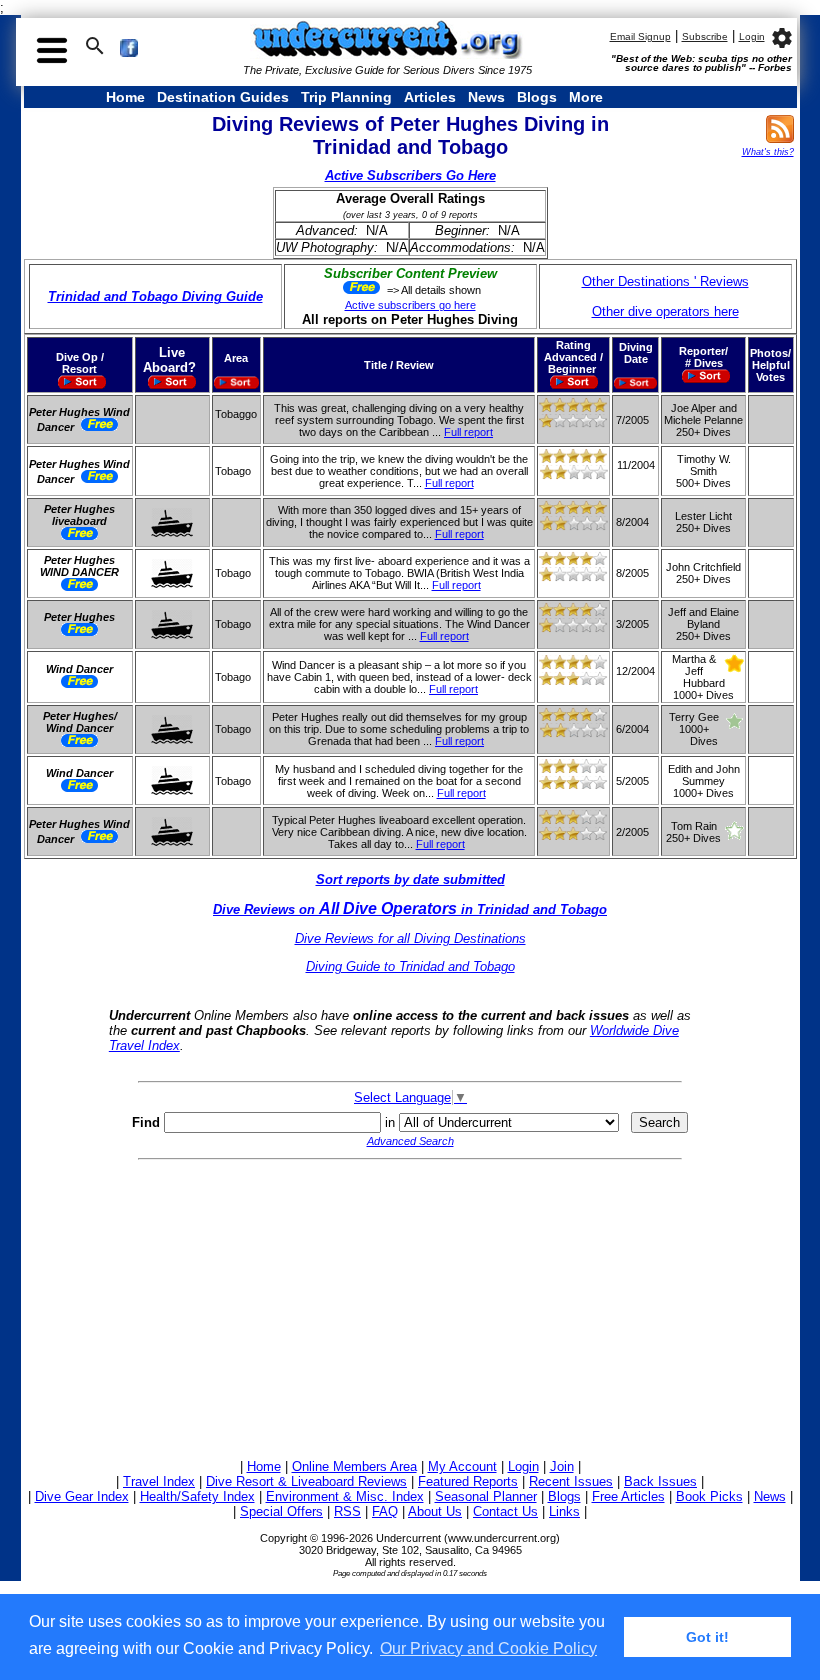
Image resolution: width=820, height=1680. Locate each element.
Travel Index (159, 1481)
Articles (430, 97)
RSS (347, 1511)
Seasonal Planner (486, 1496)
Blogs (537, 97)
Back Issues (660, 1481)
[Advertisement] (410, 1306)
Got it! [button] (707, 1637)
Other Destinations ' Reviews (665, 281)
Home (125, 97)
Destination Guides (223, 97)
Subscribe (705, 36)
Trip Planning (346, 97)
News (486, 97)
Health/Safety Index (197, 1496)
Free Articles (628, 1496)
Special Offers (281, 1511)
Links (564, 1511)
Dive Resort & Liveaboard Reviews (306, 1481)
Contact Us (505, 1511)
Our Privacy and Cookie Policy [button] (488, 1648)
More (586, 97)
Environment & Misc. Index (345, 1496)
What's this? (768, 152)
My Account (462, 1466)
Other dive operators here (665, 311)
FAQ (385, 1511)
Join (562, 1466)
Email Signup (640, 36)
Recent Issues (571, 1481)
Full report (468, 432)
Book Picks (709, 1496)
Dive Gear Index (82, 1496)
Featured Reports (468, 1481)
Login (752, 36)
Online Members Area (354, 1466)
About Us (435, 1511)
